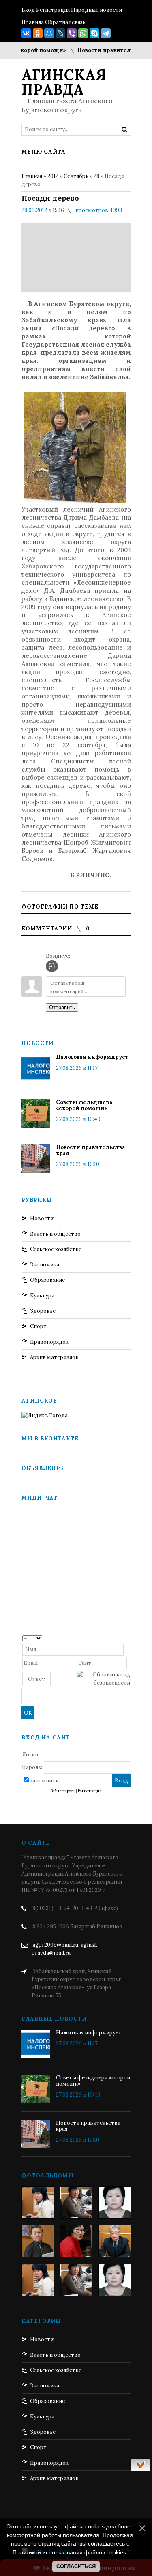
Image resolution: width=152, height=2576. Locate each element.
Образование (47, 1280)
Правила (33, 22)
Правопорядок (49, 1342)
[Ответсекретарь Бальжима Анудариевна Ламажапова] (76, 2241)
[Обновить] (127, 1638)
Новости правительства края (108, 50)
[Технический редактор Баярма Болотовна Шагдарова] (38, 2203)
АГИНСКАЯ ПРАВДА (64, 82)
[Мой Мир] (49, 33)
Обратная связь (65, 22)
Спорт (38, 1326)
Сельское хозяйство (56, 1249)
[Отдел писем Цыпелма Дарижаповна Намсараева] (115, 2203)
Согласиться (76, 2566)
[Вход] (52, 966)
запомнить (44, 1781)
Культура (42, 1296)
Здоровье (43, 1311)
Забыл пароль (63, 1791)
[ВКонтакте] (26, 33)
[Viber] (72, 33)
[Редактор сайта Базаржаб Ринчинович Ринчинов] (38, 2241)
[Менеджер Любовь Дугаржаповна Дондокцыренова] (76, 2203)
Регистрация (53, 10)
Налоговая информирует (92, 1057)
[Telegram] (106, 33)
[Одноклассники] (38, 33)
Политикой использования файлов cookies (69, 2552)
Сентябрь (76, 176)
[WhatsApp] (83, 33)
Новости (42, 1218)
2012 (53, 176)
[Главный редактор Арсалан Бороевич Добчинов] (115, 2241)
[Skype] (94, 33)
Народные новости (96, 10)
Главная (32, 176)
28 (96, 176)
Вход (28, 10)
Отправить (62, 1007)
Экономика (45, 1265)
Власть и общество (55, 1234)
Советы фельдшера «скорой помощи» (84, 1105)
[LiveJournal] (60, 33)
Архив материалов (54, 1357)
